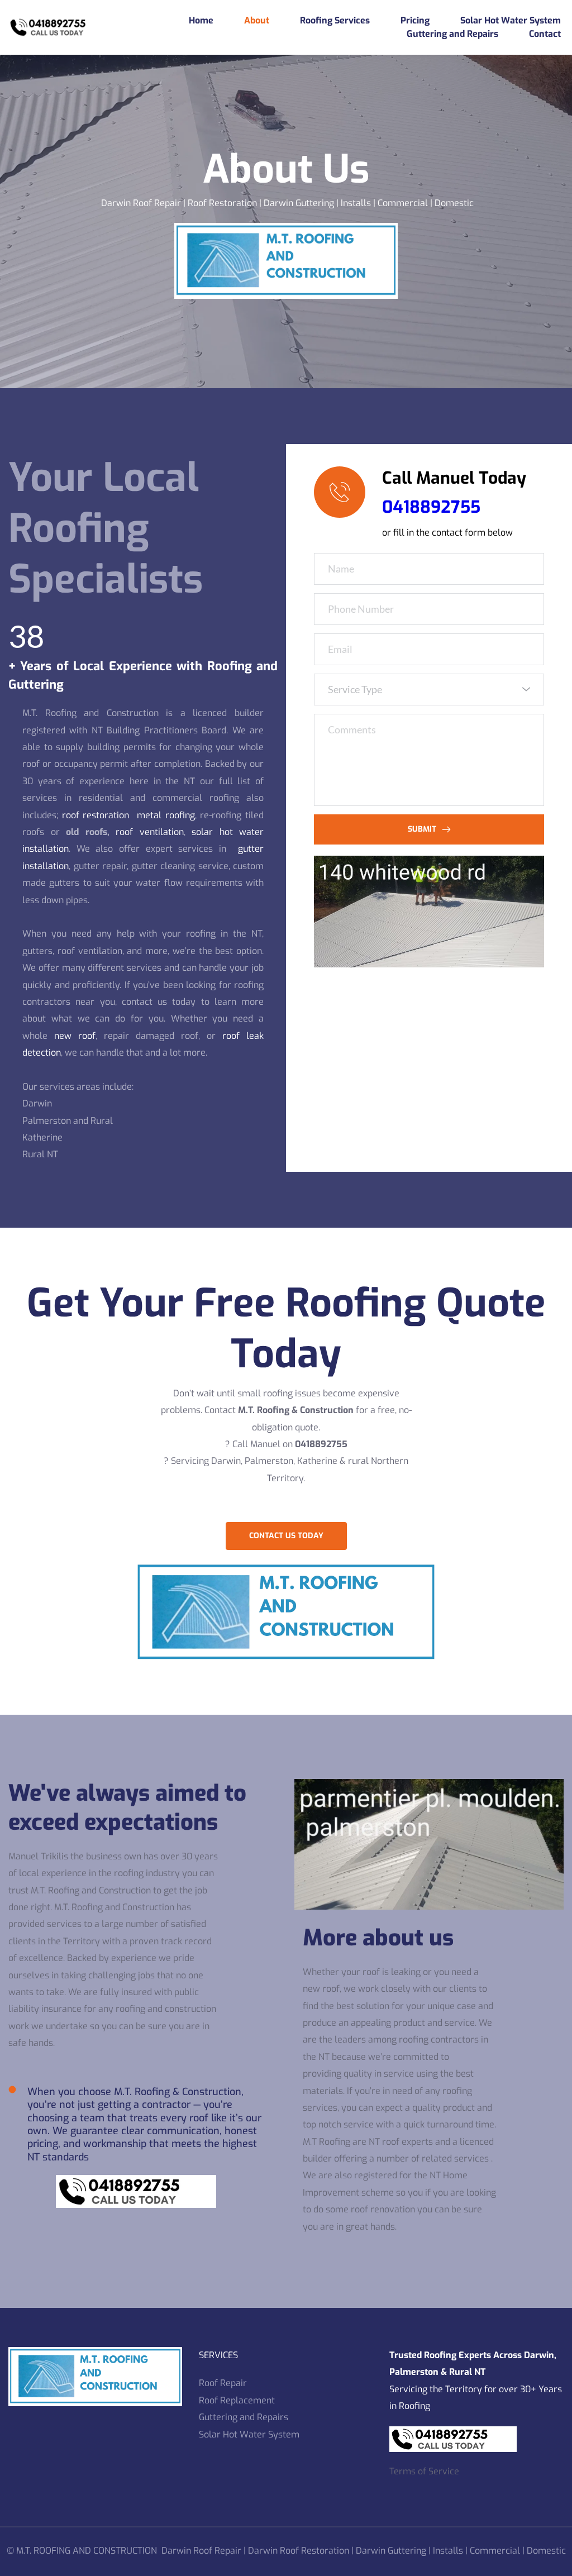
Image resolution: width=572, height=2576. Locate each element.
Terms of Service (424, 2471)
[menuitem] (201, 21)
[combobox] (429, 690)
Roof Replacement (237, 2400)
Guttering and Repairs (244, 2417)
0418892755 (431, 507)
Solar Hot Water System (250, 2434)
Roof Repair (223, 2383)
